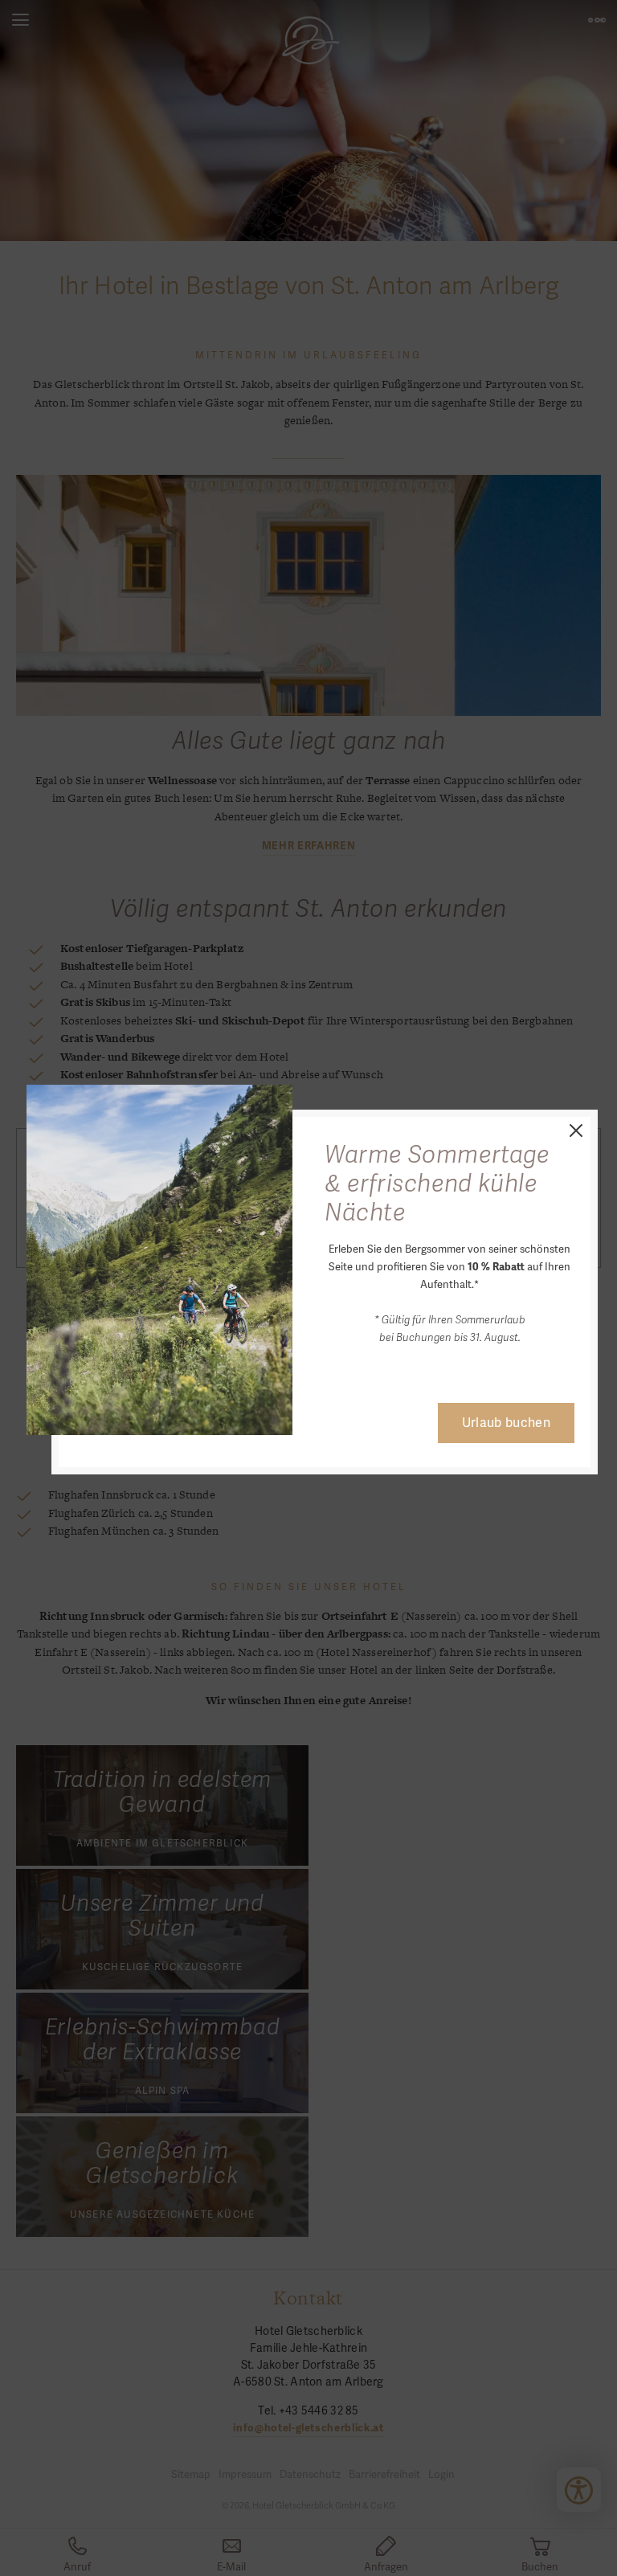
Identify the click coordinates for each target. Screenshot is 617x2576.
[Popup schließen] (574, 1129)
